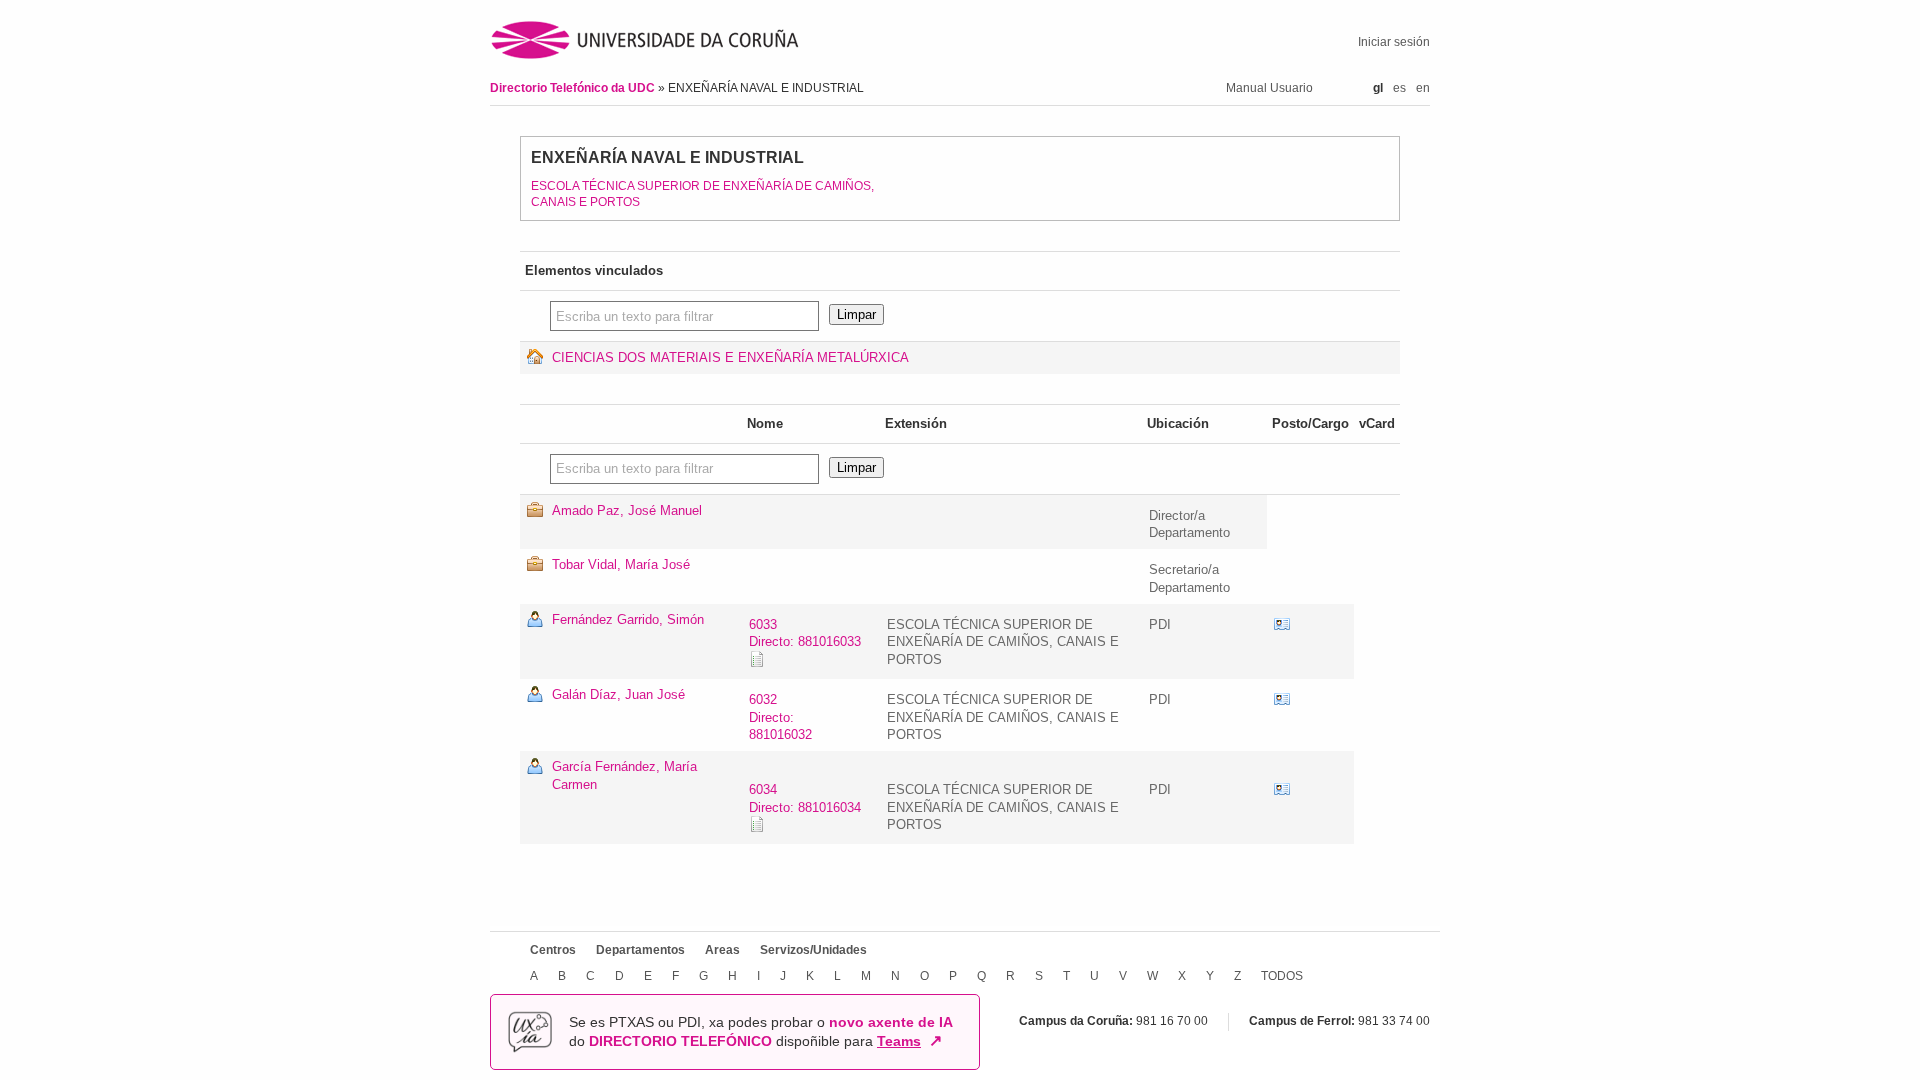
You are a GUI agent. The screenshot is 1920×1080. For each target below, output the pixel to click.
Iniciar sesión (1394, 42)
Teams (899, 1041)
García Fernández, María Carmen (624, 775)
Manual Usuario (1269, 88)
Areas (722, 950)
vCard (1282, 625)
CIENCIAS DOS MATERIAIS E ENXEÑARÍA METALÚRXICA (730, 357)
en (1423, 88)
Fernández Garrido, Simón (628, 619)
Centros (553, 950)
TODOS (1282, 976)
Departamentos (640, 950)
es (1399, 88)
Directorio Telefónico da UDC (574, 88)
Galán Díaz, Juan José (618, 694)
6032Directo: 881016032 (780, 717)
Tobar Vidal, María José (621, 564)
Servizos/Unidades (813, 950)
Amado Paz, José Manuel (627, 510)
